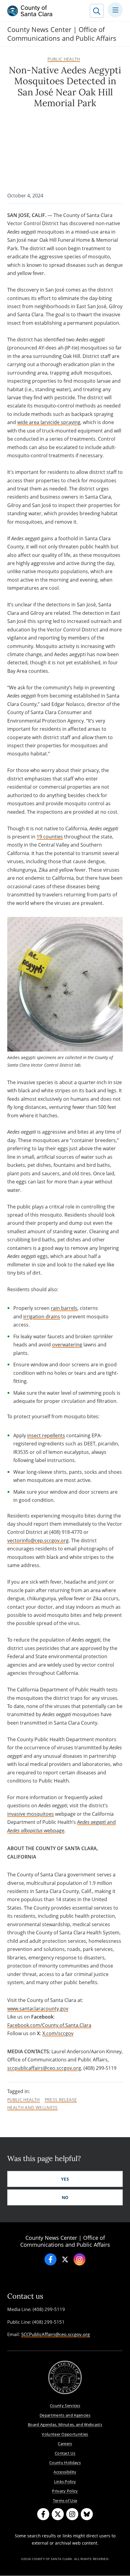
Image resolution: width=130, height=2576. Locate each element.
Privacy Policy (65, 2491)
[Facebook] (50, 2259)
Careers (65, 2444)
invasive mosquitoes (31, 1814)
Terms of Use (65, 2501)
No (65, 2197)
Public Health (64, 59)
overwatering (67, 1345)
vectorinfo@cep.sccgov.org (38, 1540)
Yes (65, 2179)
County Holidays (65, 2463)
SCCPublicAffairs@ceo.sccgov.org (55, 2334)
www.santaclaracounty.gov (38, 2009)
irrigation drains (42, 1317)
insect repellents (46, 1435)
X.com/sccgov (58, 2033)
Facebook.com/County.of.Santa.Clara (49, 2025)
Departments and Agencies (65, 2415)
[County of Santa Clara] (30, 11)
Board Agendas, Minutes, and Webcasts (65, 2424)
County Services (65, 2405)
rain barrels (64, 1308)
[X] (65, 2259)
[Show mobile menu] (115, 10)
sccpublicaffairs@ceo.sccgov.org (44, 2068)
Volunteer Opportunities (65, 2434)
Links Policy (65, 2482)
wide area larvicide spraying (49, 422)
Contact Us (65, 2453)
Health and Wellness (32, 2108)
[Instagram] (80, 2259)
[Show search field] (97, 11)
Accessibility (65, 2472)
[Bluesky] (87, 2514)
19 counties (50, 837)
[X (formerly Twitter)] (58, 2514)
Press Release (61, 2100)
